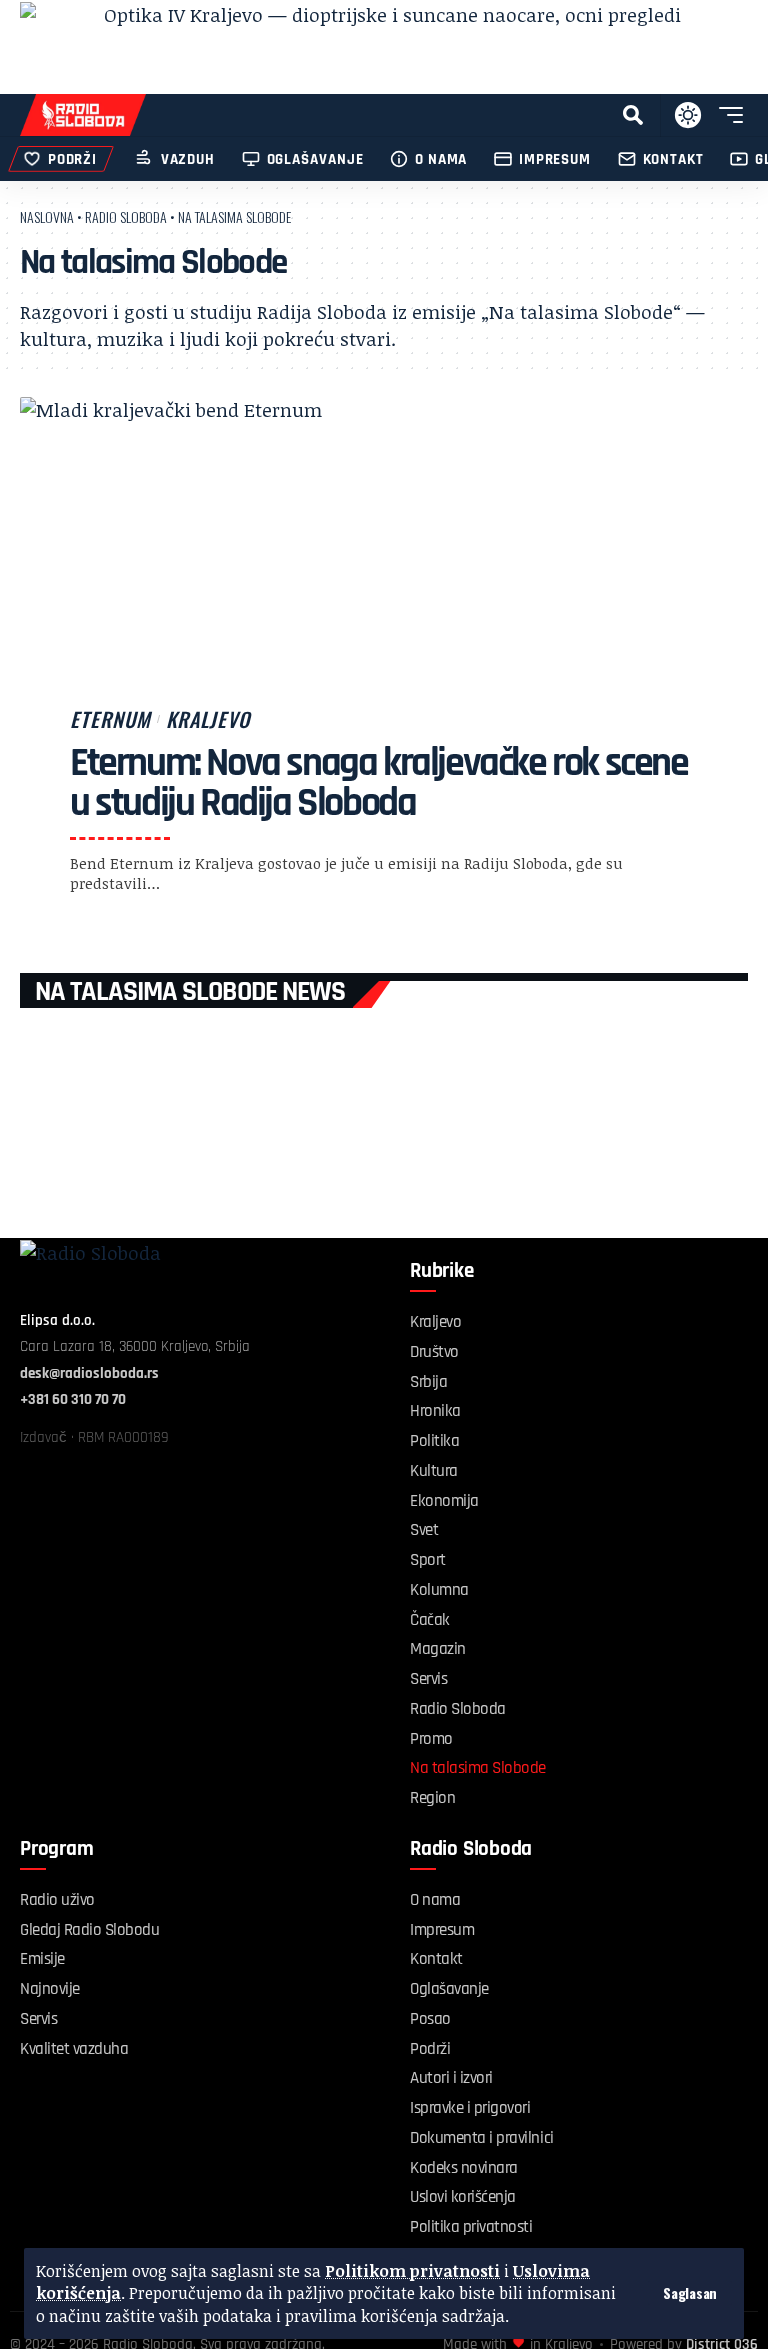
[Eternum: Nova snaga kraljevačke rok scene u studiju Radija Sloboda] (384, 670)
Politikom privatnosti (412, 2271)
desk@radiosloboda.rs (89, 1373)
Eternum (110, 719)
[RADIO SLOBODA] (83, 115)
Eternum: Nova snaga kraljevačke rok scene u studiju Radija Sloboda (379, 783)
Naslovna (47, 216)
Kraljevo (208, 719)
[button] (690, 2293)
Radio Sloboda (126, 216)
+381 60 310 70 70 (73, 1399)
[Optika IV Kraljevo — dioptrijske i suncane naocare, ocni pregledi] (384, 47)
